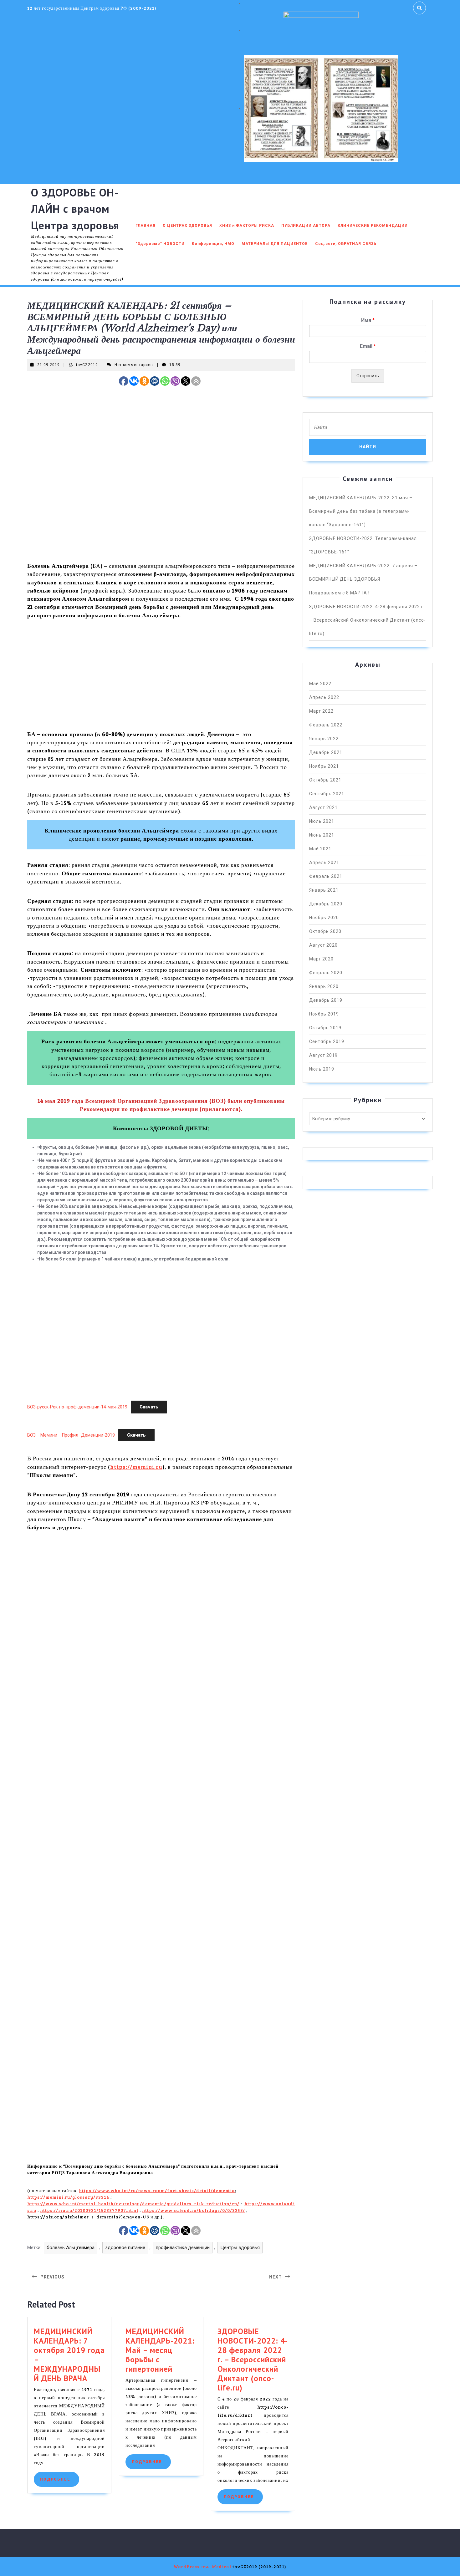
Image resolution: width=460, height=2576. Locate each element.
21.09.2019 (49, 365)
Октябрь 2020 (325, 931)
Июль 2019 (322, 1069)
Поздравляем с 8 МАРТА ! (339, 593)
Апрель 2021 (324, 863)
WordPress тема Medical (202, 2566)
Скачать (149, 1407)
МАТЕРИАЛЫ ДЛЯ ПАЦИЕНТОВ (275, 244)
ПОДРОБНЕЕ (60, 2479)
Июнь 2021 (322, 835)
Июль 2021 (322, 821)
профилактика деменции (183, 2248)
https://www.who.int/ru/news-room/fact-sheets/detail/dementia (157, 2190)
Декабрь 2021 (326, 752)
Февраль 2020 (326, 973)
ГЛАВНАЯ (146, 226)
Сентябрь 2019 (327, 1041)
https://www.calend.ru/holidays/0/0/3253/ (194, 2210)
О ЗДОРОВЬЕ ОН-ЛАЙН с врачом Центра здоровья (75, 209)
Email (368, 346)
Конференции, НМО (213, 244)
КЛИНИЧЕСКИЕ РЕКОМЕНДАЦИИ (373, 226)
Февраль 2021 (326, 876)
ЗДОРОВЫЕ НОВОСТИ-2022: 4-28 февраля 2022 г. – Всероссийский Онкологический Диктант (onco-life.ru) (253, 2360)
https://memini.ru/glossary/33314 (68, 2197)
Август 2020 (323, 945)
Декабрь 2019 (326, 1000)
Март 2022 (321, 711)
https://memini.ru (136, 1467)
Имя (368, 320)
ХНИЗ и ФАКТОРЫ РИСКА (247, 226)
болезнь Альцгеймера (71, 2248)
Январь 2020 (324, 986)
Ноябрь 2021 (324, 766)
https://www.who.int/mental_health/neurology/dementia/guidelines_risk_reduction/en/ (133, 2204)
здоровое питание (125, 2248)
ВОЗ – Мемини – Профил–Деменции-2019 (71, 1435)
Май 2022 (320, 684)
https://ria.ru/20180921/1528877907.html (89, 2210)
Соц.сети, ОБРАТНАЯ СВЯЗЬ (346, 244)
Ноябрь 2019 (324, 1014)
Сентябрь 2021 (327, 794)
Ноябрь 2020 (324, 918)
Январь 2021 (324, 890)
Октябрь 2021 (325, 780)
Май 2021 (320, 849)
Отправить (368, 376)
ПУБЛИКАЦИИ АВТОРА (306, 226)
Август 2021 (323, 807)
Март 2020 (321, 959)
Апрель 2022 (324, 697)
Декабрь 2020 (326, 904)
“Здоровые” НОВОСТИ (160, 244)
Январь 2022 (324, 739)
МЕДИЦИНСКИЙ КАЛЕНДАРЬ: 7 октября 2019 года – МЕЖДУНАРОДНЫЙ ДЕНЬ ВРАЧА (69, 2355)
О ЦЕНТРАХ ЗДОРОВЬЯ (187, 226)
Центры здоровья (240, 2248)
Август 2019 (323, 1055)
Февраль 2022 (326, 725)
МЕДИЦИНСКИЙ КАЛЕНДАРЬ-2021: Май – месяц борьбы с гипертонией (160, 2350)
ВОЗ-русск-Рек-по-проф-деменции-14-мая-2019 (77, 1407)
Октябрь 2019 (325, 1028)
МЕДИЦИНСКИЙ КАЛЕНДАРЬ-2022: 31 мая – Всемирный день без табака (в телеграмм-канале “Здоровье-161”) (361, 511)
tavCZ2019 (87, 365)
